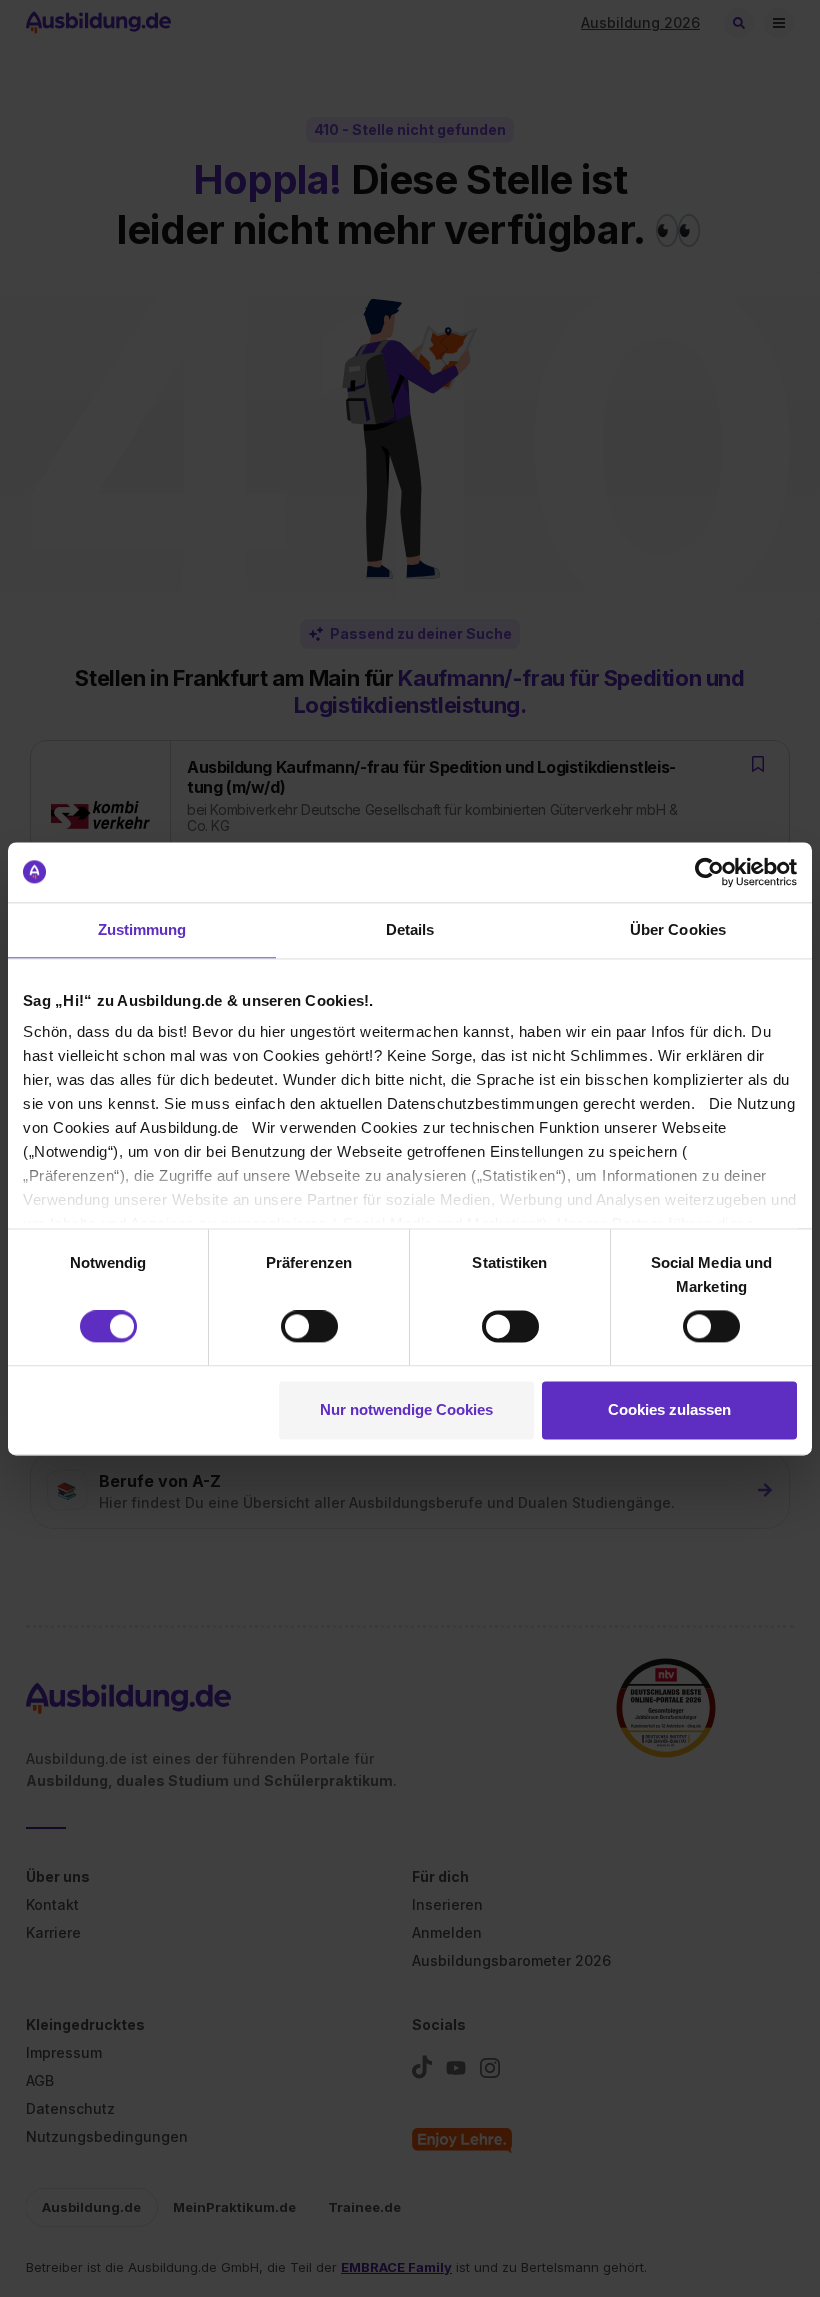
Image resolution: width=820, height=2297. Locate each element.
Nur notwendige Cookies (406, 1409)
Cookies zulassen (669, 1409)
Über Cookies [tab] (678, 929)
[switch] (309, 1327)
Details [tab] (410, 929)
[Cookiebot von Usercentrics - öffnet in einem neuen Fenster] (709, 872)
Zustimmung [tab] (142, 929)
